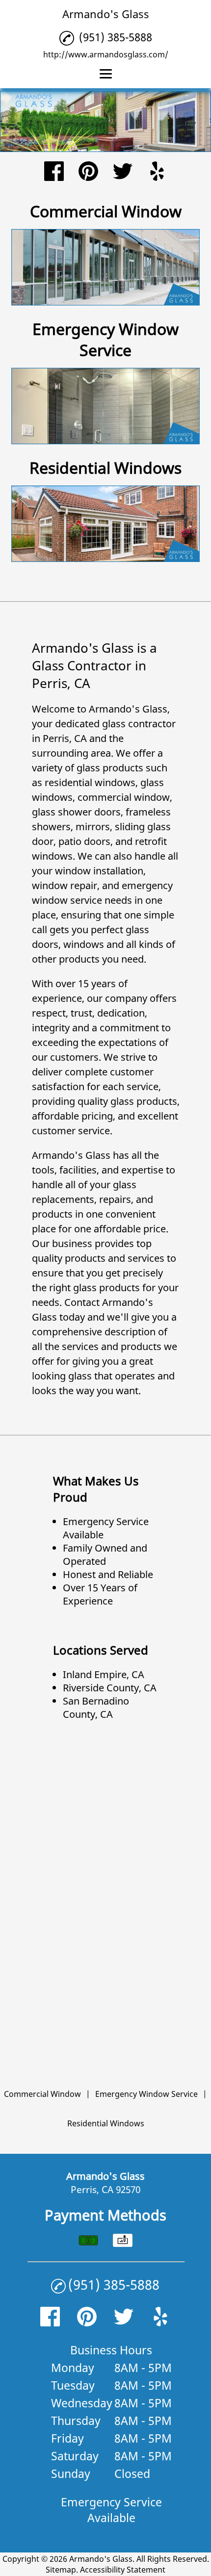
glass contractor (139, 724)
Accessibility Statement (123, 2570)
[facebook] (54, 172)
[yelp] (157, 172)
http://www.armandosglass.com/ (106, 54)
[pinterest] (88, 172)
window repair (65, 885)
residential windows (90, 782)
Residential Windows (106, 2123)
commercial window (124, 797)
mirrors (93, 827)
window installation (99, 871)
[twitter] (123, 172)
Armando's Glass (128, 709)
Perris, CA (65, 738)
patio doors (84, 841)
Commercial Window (42, 2094)
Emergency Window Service (146, 2094)
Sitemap (61, 2570)
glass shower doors (76, 812)
